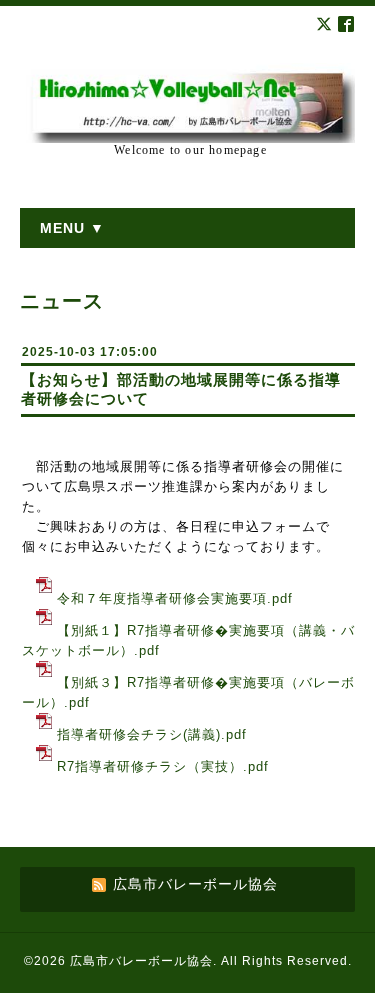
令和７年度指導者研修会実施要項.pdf (175, 598)
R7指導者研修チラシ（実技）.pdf (163, 766)
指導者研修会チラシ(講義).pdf (152, 734)
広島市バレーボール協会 (141, 961)
